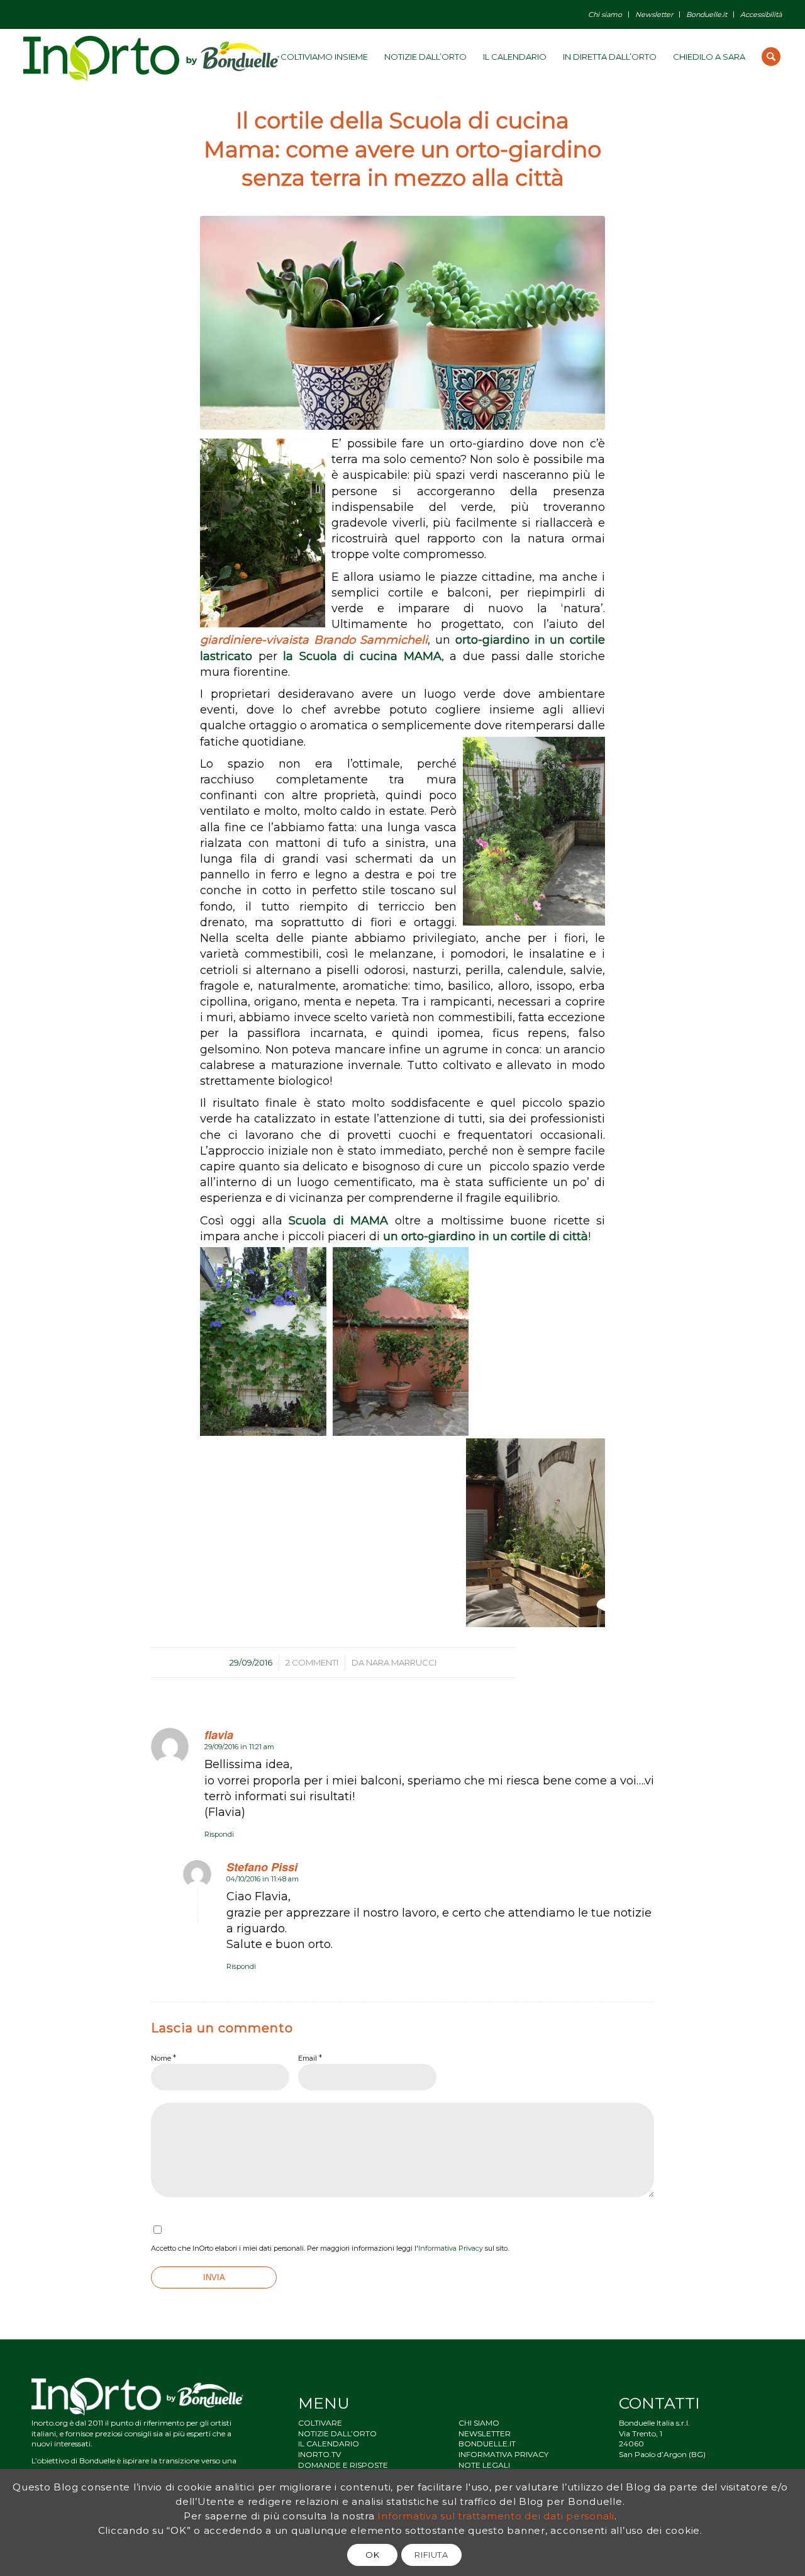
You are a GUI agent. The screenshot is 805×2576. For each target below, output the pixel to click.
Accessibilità (761, 14)
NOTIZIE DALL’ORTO (337, 2433)
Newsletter (654, 14)
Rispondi (219, 1834)
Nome (164, 2058)
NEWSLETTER (485, 2433)
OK (372, 2555)
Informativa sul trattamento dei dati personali (496, 2515)
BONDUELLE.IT (487, 2444)
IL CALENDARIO (329, 2444)
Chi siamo (605, 14)
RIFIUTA (431, 2555)
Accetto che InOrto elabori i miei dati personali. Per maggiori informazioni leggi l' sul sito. (330, 2248)
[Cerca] (771, 57)
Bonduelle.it (707, 14)
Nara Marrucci (401, 1662)
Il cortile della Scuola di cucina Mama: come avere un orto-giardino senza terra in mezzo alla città (402, 149)
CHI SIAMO (479, 2423)
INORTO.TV (319, 2454)
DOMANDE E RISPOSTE (343, 2465)
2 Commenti (312, 1662)
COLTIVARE (320, 2423)
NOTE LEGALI (484, 2465)
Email (310, 2058)
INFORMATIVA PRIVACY (503, 2454)
